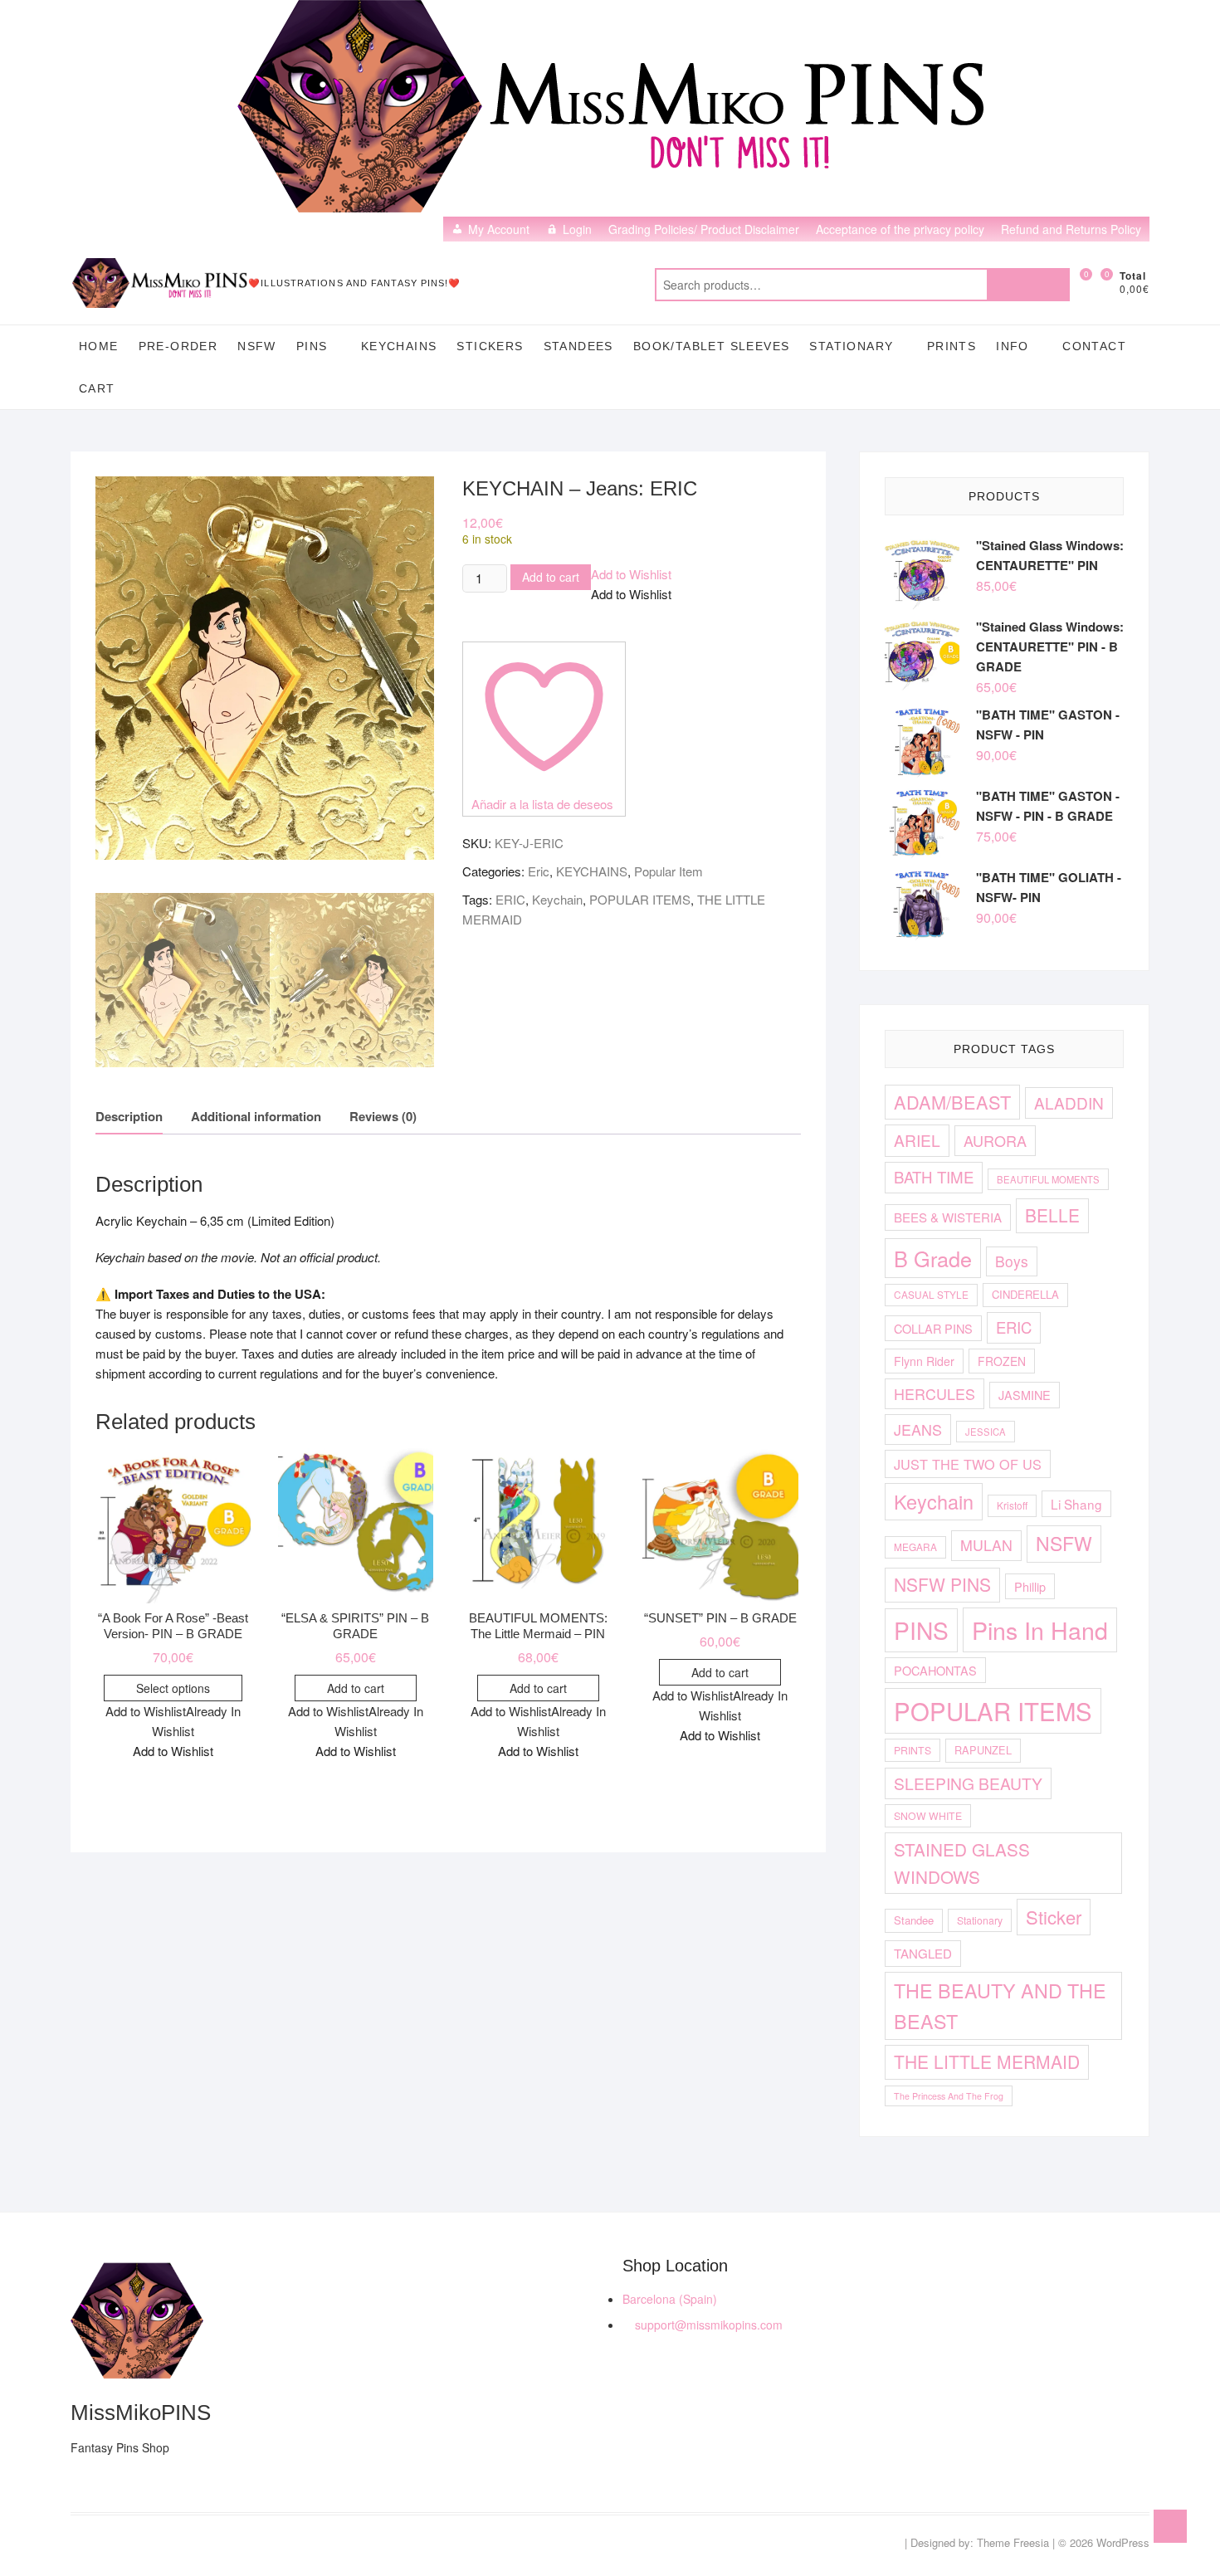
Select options (173, 1688)
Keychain (557, 899)
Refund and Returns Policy (1071, 229)
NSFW (257, 346)
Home (99, 346)
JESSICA (986, 1432)
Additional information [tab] (256, 1116)
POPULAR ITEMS (640, 899)
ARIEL (917, 1140)
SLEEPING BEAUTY (968, 1783)
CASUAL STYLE (931, 1294)
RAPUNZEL (983, 1750)
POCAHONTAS (935, 1670)
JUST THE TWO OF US (968, 1464)
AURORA (995, 1140)
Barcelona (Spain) (670, 2299)
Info (1013, 346)
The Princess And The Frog (949, 2096)
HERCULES (935, 1393)
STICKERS (490, 346)
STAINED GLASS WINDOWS (962, 1863)
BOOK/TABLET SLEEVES (712, 346)
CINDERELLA (1025, 1294)
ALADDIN (1069, 1103)
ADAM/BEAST (952, 1102)
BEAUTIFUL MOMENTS (1048, 1179)
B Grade (933, 1258)
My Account (499, 229)
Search (1028, 285)
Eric (539, 871)
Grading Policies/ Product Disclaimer (704, 229)
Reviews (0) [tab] (383, 1116)
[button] (631, 574)
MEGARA (915, 1547)
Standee (914, 1920)
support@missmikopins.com (707, 2325)
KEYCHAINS (399, 346)
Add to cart (551, 577)
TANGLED (923, 1953)
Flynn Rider (924, 1361)
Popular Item (669, 871)
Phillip (1030, 1586)
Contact (1094, 346)
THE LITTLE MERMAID (987, 2061)
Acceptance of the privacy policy (900, 229)
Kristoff (1012, 1505)
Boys (1012, 1261)
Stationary (980, 1920)
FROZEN (1002, 1361)
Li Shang (1076, 1504)
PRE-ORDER (178, 346)
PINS (312, 346)
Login (577, 229)
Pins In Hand (1040, 1630)
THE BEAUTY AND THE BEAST (1000, 2005)
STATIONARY (851, 346)
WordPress (1123, 2542)
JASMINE (1025, 1395)
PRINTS (952, 346)
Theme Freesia (1013, 2542)
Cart (97, 388)
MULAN (986, 1545)
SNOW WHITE (928, 1815)
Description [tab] (129, 1116)
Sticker (1054, 1917)
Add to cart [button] (356, 1688)
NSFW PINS (942, 1584)
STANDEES (578, 346)
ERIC (510, 899)
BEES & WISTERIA (948, 1217)
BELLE (1052, 1215)
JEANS (918, 1429)
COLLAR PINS (933, 1328)
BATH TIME (934, 1177)
